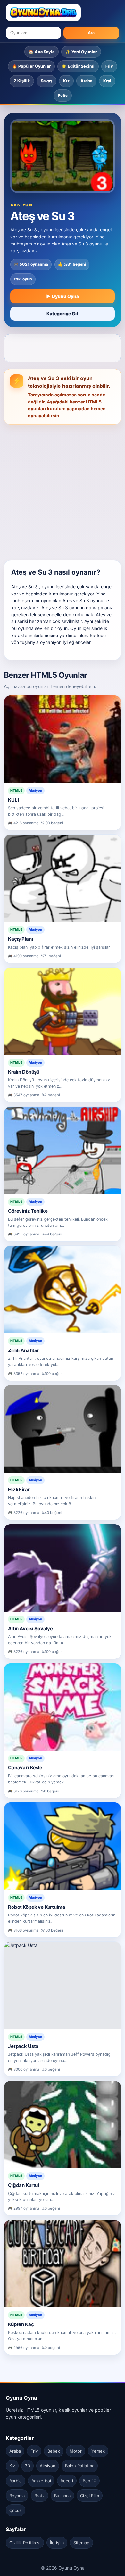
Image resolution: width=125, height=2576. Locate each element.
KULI (13, 800)
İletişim (57, 2543)
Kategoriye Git (63, 314)
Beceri (67, 2481)
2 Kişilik (22, 81)
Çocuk (16, 2510)
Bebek (54, 2451)
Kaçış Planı (20, 939)
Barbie (16, 2481)
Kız (66, 81)
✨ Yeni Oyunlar (81, 52)
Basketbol (41, 2481)
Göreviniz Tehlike (28, 1211)
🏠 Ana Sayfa (42, 52)
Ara (91, 33)
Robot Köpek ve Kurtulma (37, 1907)
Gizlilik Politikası (25, 2543)
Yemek (98, 2451)
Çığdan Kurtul (24, 2185)
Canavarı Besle (25, 1768)
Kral (107, 81)
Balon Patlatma (80, 2466)
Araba (86, 81)
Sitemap (81, 2543)
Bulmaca (62, 2496)
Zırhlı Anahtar (24, 1350)
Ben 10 (89, 2481)
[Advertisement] (63, 490)
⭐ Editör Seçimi (78, 66)
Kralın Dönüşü (24, 1072)
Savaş (46, 81)
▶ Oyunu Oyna (63, 296)
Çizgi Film (90, 2496)
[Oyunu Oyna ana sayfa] (43, 12)
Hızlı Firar (19, 1489)
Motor (76, 2451)
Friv (109, 66)
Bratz (39, 2496)
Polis (63, 95)
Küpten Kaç (21, 2324)
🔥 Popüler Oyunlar (31, 66)
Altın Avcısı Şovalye (30, 1629)
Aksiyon (48, 2466)
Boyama (17, 2496)
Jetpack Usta (23, 2046)
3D (27, 2466)
